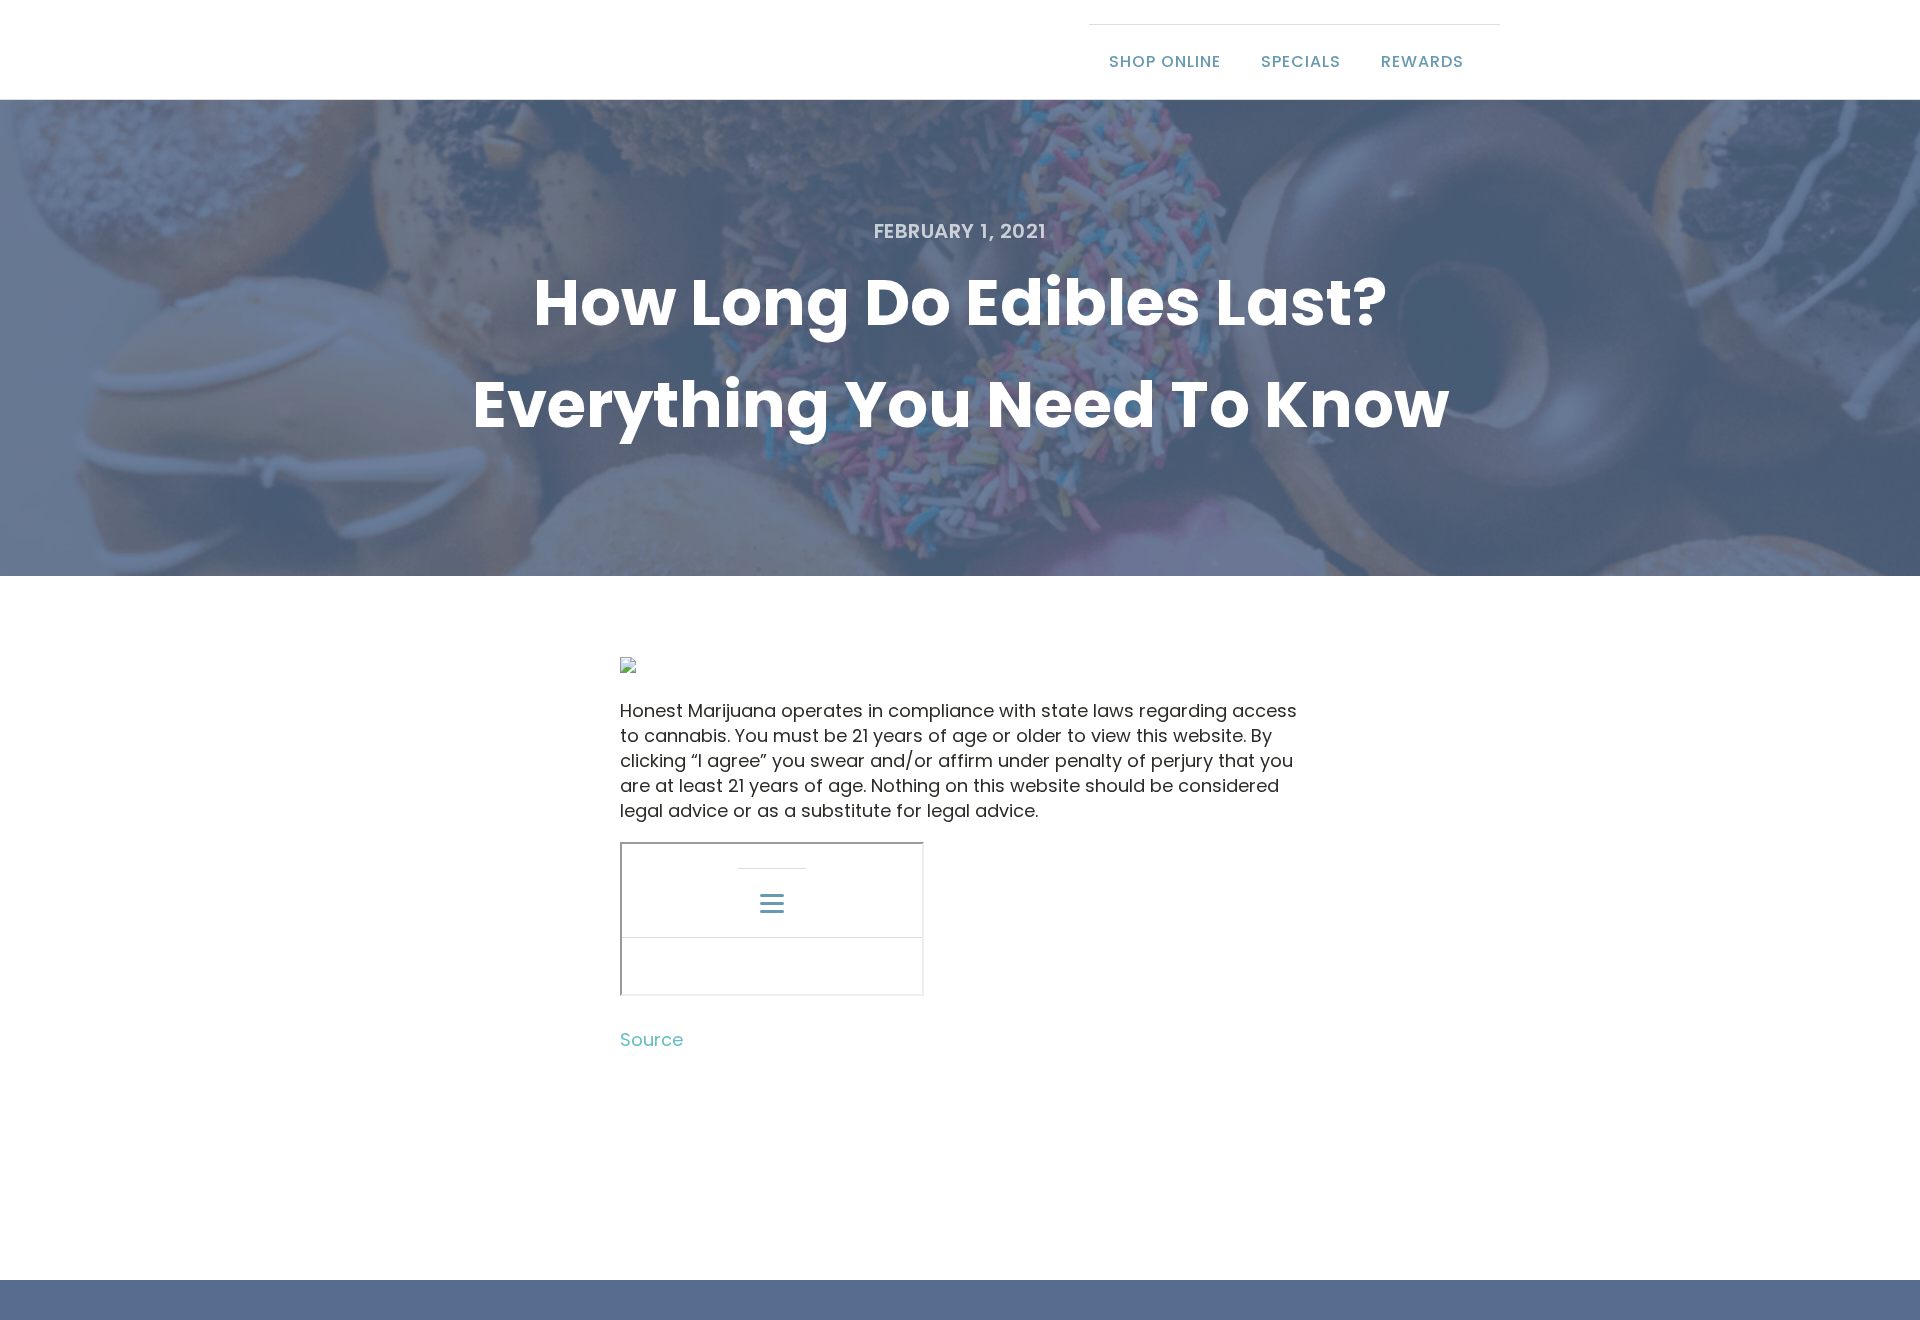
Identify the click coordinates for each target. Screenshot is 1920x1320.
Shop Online (1165, 61)
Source (651, 1039)
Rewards (1422, 61)
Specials (1301, 61)
